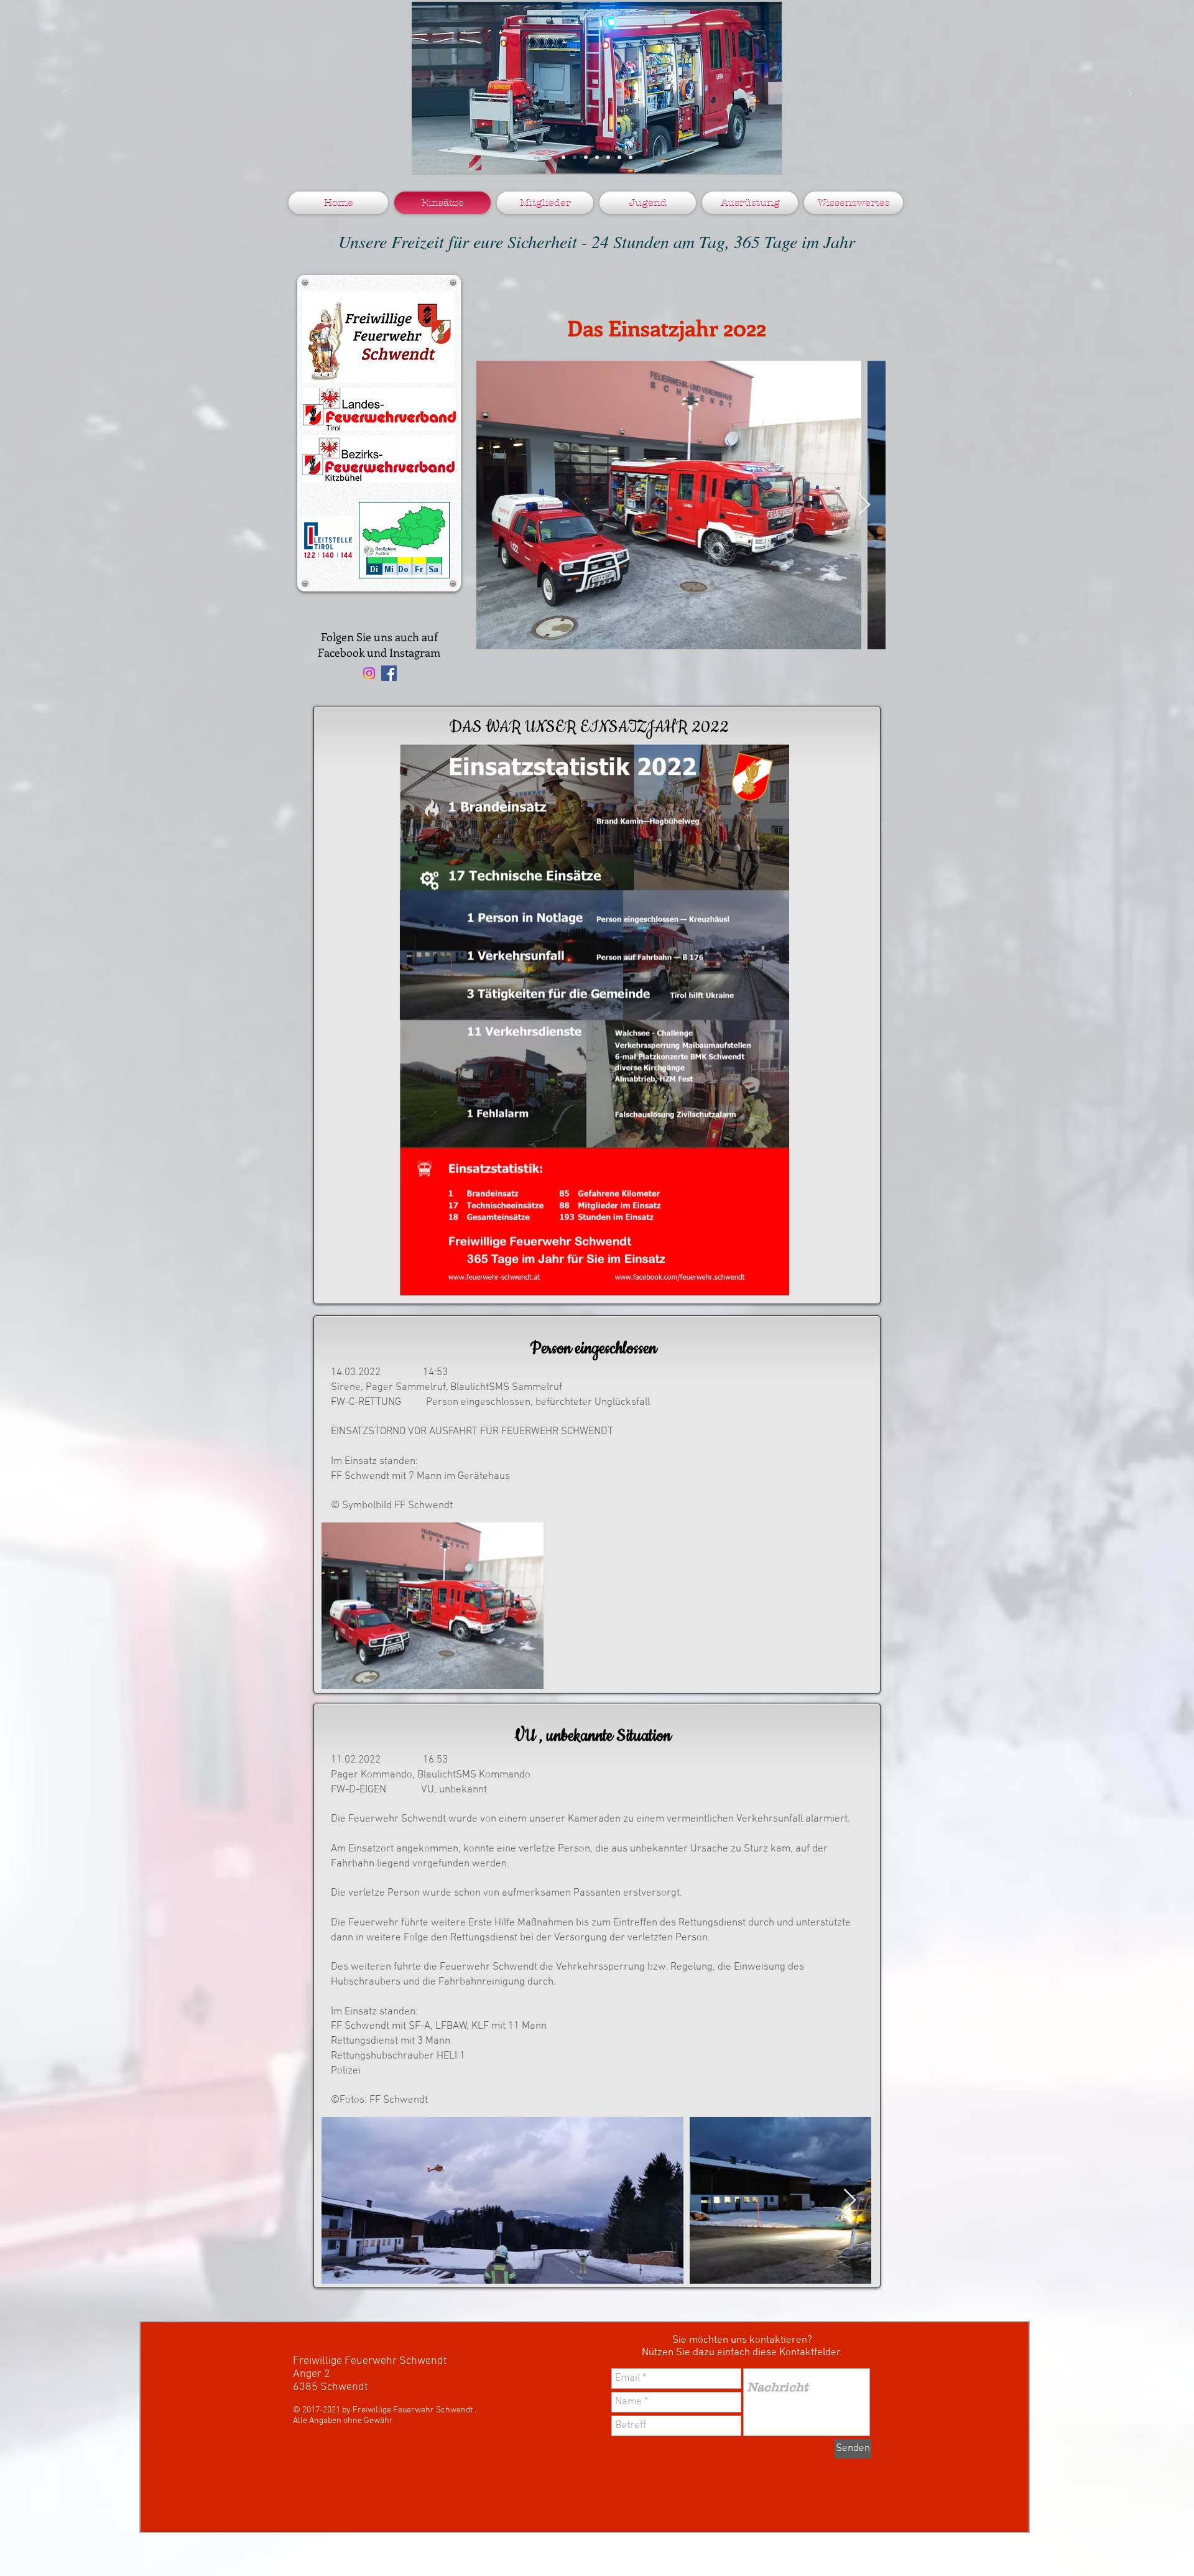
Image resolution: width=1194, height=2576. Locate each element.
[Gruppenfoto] (563, 157)
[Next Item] (864, 505)
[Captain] (586, 157)
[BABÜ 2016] (619, 157)
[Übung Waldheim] (597, 157)
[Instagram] (369, 673)
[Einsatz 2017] (608, 157)
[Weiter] (1129, 94)
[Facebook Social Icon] (389, 673)
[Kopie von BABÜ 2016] (631, 157)
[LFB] (575, 157)
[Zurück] (65, 94)
